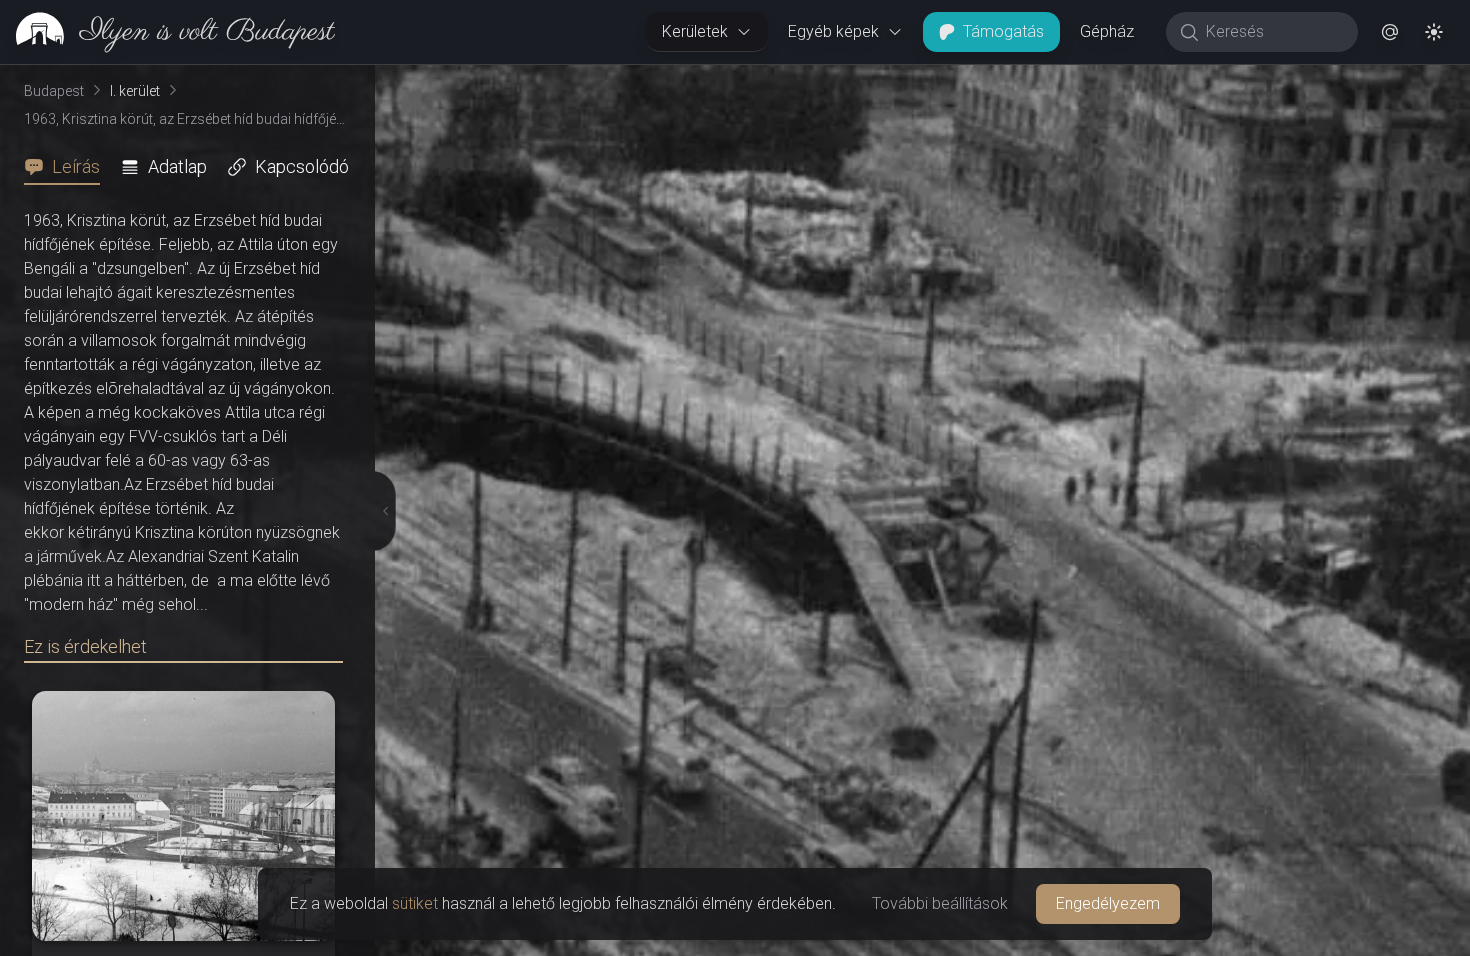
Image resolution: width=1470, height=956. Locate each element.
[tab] (68, 167)
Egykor (1103, 81)
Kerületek (695, 31)
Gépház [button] (1107, 31)
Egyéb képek (833, 31)
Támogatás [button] (1003, 31)
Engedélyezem (1108, 903)
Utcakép (1224, 81)
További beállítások (940, 903)
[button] (1390, 32)
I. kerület (135, 91)
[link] (167, 32)
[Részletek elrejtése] (379, 511)
